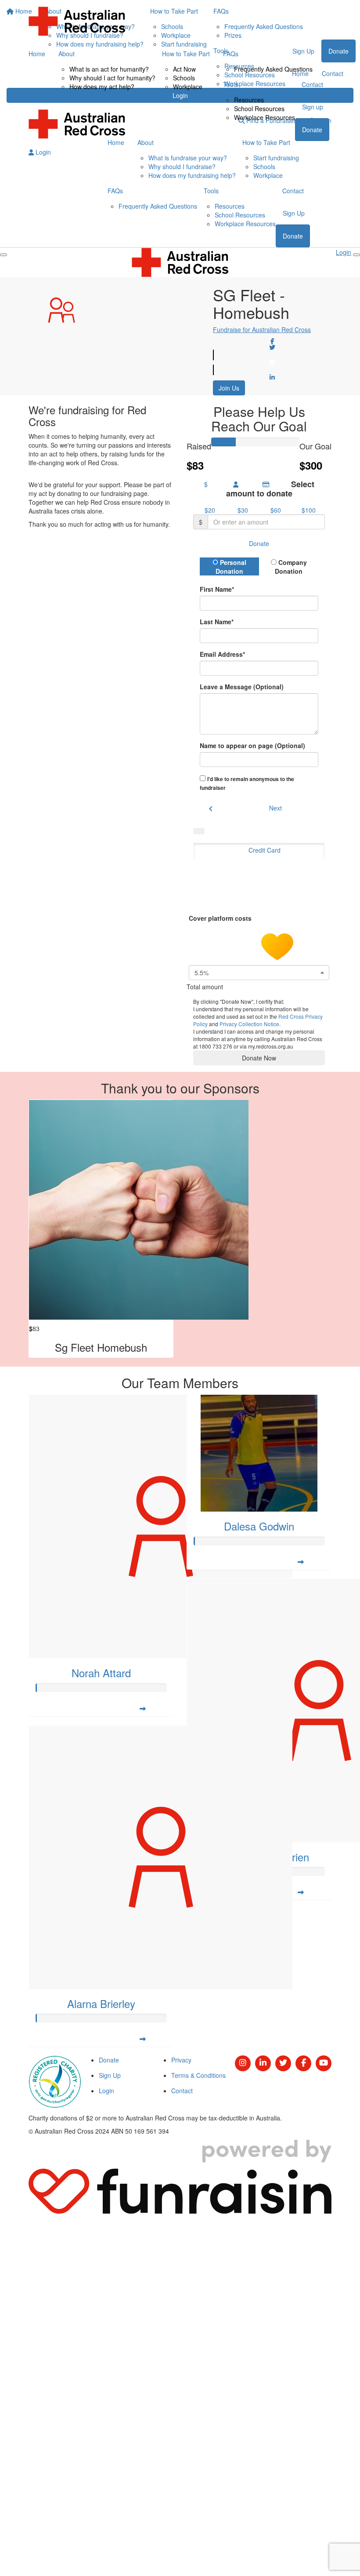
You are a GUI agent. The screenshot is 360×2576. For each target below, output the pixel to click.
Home (37, 54)
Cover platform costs (221, 918)
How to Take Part (186, 54)
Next (275, 808)
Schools (184, 78)
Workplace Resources (265, 117)
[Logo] (77, 21)
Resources (249, 100)
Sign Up (294, 213)
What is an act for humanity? (109, 69)
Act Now (184, 69)
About (67, 54)
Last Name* (217, 622)
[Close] (356, 255)
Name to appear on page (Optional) (252, 745)
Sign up (313, 107)
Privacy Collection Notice (249, 1024)
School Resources (259, 109)
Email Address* (222, 654)
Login (42, 152)
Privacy (181, 2060)
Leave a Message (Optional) (242, 687)
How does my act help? (102, 87)
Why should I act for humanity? (112, 78)
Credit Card (265, 850)
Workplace (188, 87)
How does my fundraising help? (192, 175)
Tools (230, 84)
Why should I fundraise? (182, 166)
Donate (312, 130)
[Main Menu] (4, 255)
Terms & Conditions (198, 2075)
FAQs (231, 54)
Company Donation (291, 567)
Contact (312, 84)
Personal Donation (231, 567)
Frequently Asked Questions (273, 69)
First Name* (217, 589)
